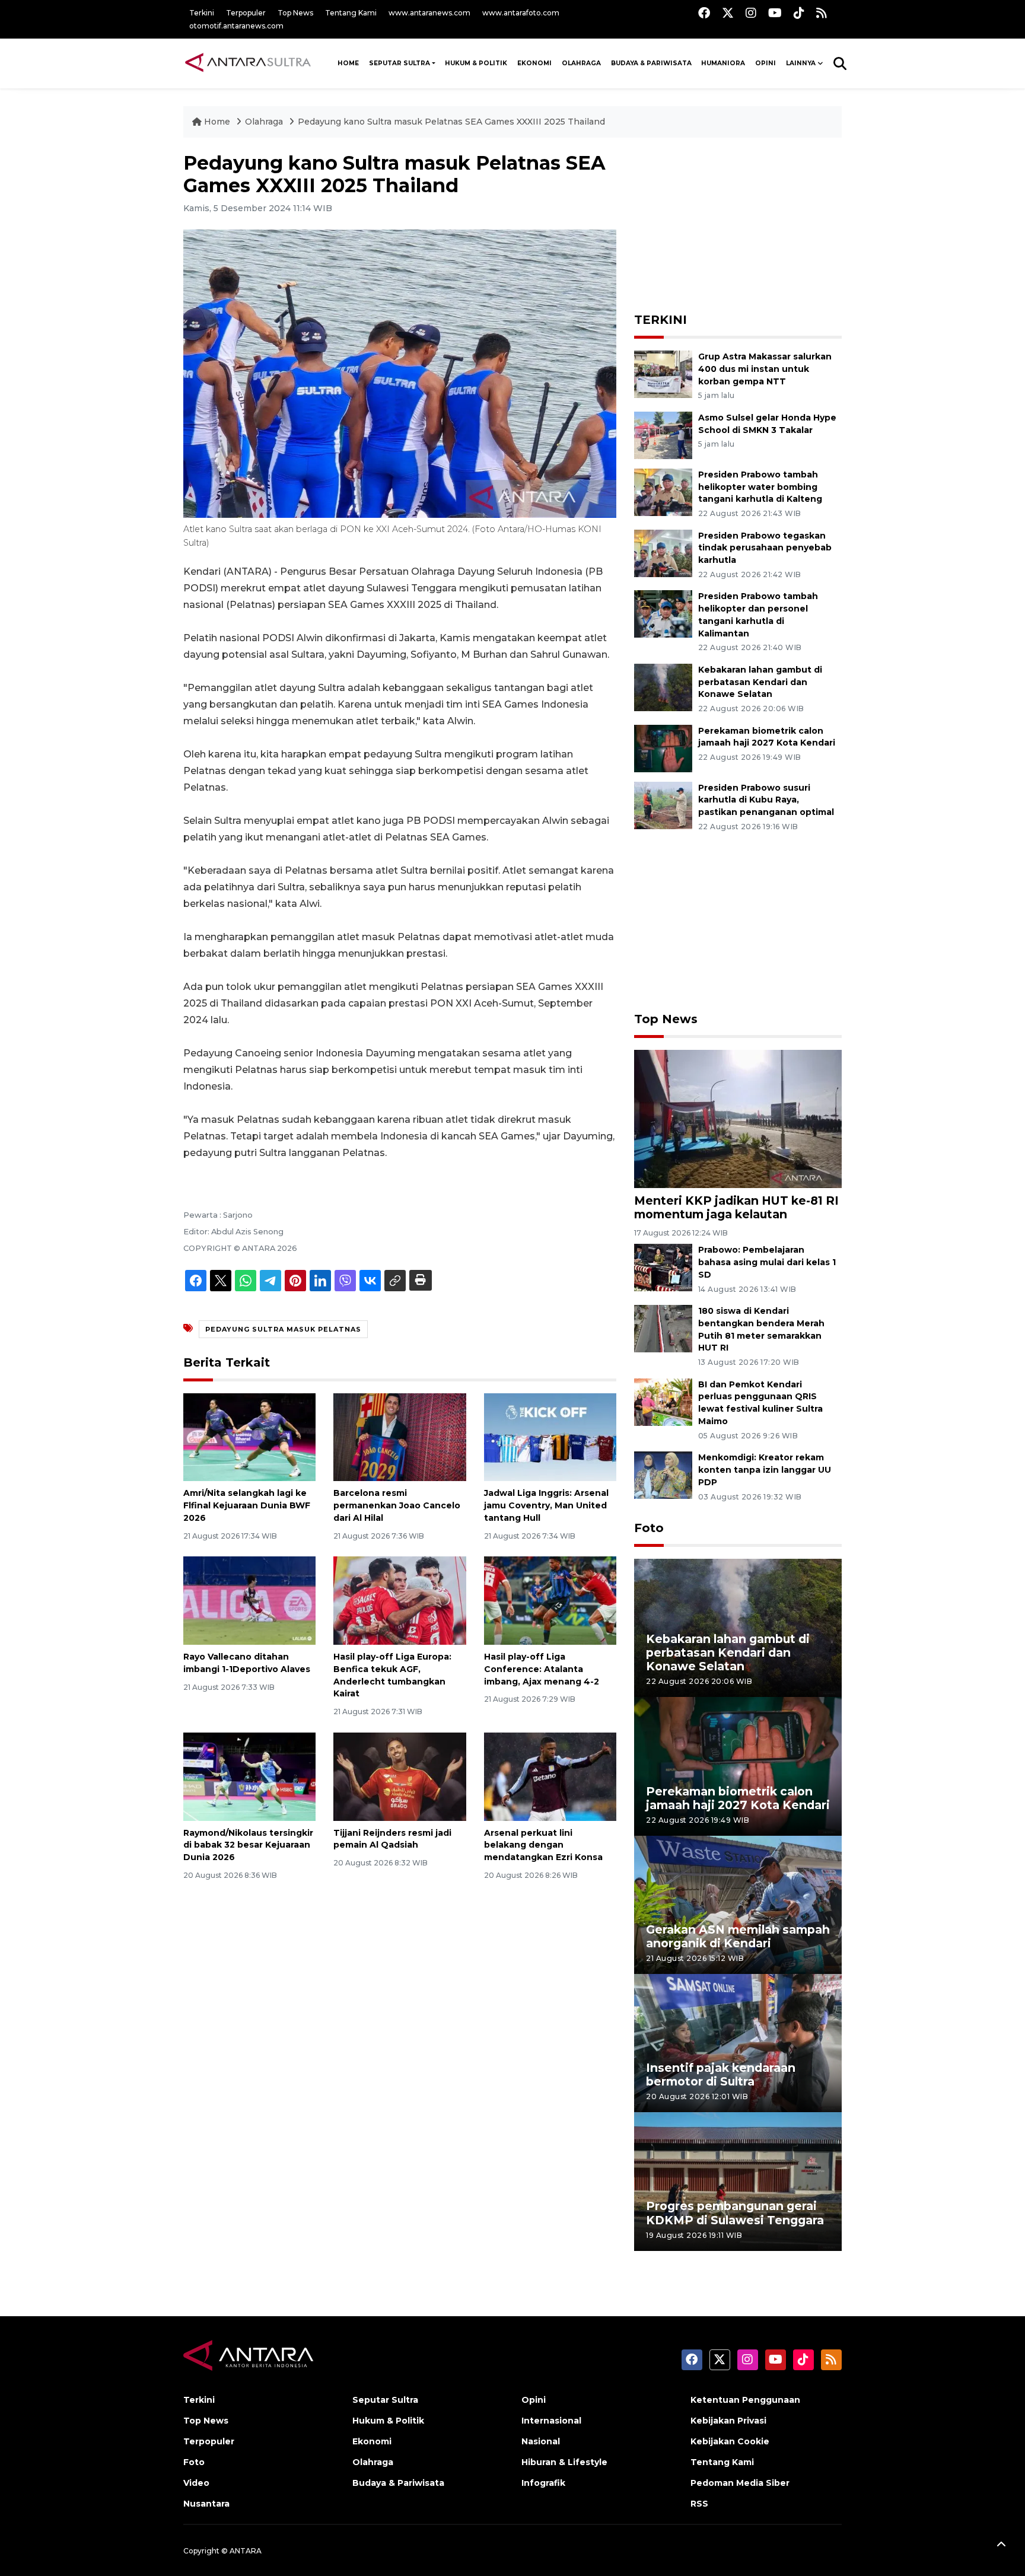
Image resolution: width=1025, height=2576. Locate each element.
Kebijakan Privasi (728, 2421)
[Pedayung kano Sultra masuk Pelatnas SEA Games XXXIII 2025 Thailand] (738, 1118)
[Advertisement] (738, 226)
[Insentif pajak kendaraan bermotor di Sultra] (738, 2042)
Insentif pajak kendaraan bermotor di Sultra (721, 2075)
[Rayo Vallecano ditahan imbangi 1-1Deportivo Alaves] (249, 1600)
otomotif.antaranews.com (236, 26)
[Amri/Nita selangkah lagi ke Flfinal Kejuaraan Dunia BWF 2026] (249, 1436)
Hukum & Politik (476, 63)
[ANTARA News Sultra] (249, 63)
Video (196, 2483)
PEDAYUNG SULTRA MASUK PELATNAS (283, 1329)
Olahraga (581, 63)
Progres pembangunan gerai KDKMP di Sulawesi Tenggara (735, 2213)
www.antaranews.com (429, 13)
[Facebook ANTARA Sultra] (704, 13)
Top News (295, 13)
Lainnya (801, 63)
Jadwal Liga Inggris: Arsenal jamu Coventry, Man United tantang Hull (546, 1505)
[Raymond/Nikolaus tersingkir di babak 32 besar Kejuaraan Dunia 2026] (249, 1776)
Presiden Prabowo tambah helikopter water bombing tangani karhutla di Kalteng (760, 487)
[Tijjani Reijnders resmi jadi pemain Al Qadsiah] (400, 1776)
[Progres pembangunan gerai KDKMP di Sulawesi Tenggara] (738, 2181)
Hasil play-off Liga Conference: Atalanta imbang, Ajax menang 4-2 (542, 1669)
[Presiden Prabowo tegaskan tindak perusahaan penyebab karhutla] (663, 553)
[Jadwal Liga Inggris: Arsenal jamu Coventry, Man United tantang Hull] (550, 1436)
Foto (649, 1528)
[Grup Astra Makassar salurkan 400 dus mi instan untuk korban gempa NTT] (663, 373)
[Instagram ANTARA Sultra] (751, 13)
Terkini (202, 13)
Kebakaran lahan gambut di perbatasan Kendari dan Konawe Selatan (760, 682)
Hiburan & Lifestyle (564, 2462)
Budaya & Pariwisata (651, 63)
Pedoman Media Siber (740, 2483)
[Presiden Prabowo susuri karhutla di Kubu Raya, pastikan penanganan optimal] (663, 805)
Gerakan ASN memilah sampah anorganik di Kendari (738, 1936)
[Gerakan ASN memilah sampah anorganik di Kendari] (738, 1904)
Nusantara (206, 2504)
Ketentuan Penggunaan (745, 2400)
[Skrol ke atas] (1001, 2546)
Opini (765, 63)
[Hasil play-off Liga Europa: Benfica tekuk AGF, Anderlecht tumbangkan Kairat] (400, 1600)
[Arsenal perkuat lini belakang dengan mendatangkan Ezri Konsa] (550, 1776)
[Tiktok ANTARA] (799, 13)
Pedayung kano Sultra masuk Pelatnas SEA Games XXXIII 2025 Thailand (451, 122)
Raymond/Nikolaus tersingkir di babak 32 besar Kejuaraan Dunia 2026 (248, 1845)
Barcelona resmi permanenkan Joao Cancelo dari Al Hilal (397, 1505)
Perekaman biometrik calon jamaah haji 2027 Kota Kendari (767, 737)
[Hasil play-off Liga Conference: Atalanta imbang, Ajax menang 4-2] (550, 1600)
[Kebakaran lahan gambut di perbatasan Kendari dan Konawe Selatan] (663, 687)
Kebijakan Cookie (730, 2441)
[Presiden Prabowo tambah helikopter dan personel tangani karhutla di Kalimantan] (663, 614)
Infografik (543, 2483)
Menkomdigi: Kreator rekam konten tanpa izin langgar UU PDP (765, 1470)
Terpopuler (246, 13)
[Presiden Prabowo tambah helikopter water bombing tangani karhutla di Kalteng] (663, 491)
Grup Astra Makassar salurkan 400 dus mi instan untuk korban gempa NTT (765, 369)
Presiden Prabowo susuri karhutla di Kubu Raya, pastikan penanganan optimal (766, 800)
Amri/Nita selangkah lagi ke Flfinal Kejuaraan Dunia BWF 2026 (247, 1505)
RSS (699, 2504)
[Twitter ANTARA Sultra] (728, 13)
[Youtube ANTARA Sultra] (775, 13)
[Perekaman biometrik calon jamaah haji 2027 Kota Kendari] (663, 748)
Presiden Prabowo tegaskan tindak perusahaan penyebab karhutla (765, 548)
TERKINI (660, 320)
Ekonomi (534, 63)
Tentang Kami (351, 13)
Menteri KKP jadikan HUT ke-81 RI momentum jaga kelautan (736, 1207)
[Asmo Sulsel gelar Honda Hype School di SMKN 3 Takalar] (663, 434)
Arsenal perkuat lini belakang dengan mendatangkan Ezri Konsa (543, 1845)
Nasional (541, 2441)
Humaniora (723, 63)
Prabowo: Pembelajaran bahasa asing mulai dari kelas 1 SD (767, 1262)
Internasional (551, 2421)
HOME (348, 63)
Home (217, 122)
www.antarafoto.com (521, 13)
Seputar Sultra (400, 63)
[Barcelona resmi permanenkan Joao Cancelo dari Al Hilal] (400, 1436)
